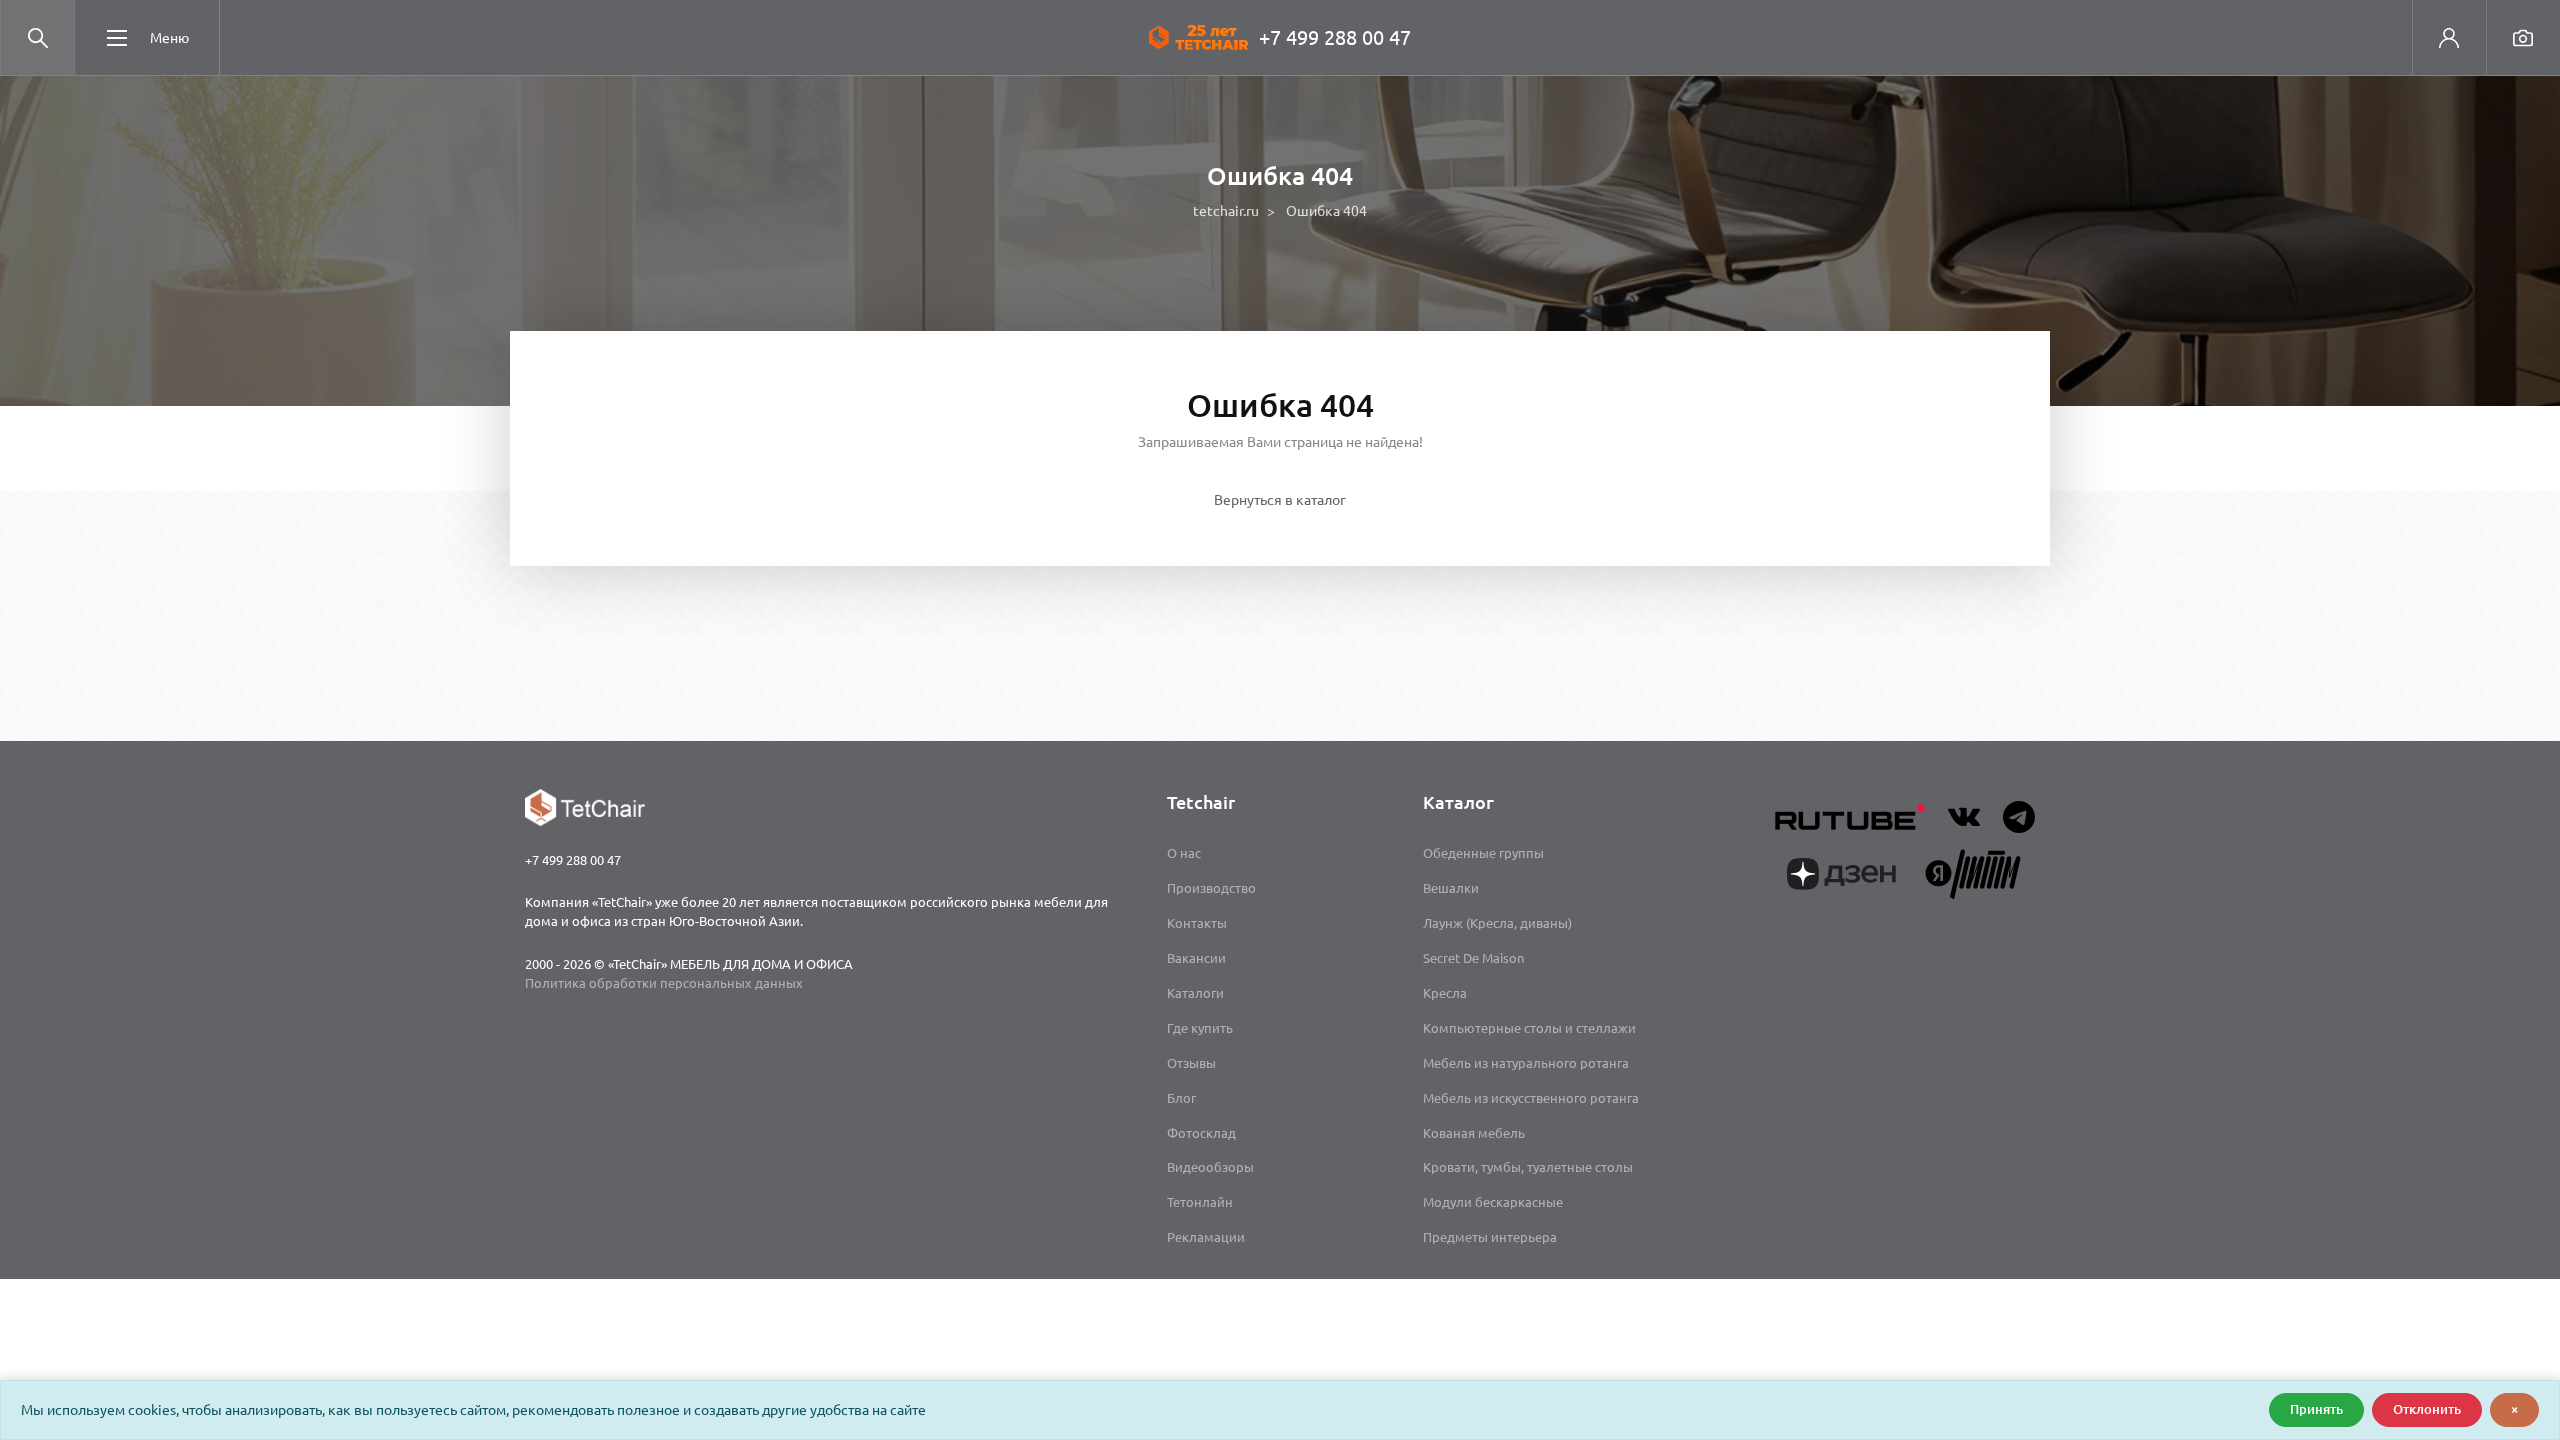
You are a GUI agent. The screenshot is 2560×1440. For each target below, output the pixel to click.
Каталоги (1195, 993)
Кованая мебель (1474, 1133)
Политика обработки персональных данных (664, 983)
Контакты (1197, 923)
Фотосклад (1201, 1133)
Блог (1181, 1098)
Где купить (1200, 1028)
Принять (2316, 1409)
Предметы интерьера (1490, 1237)
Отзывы (1191, 1063)
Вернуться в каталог (1280, 500)
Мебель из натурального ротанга (1526, 1063)
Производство (1211, 888)
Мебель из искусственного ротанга (1531, 1098)
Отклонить (2427, 1409)
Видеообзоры (1210, 1167)
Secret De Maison (1473, 958)
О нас (1184, 853)
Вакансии (1196, 958)
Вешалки (1451, 888)
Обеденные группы (1483, 853)
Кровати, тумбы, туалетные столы (1528, 1167)
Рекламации (1206, 1237)
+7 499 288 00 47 (1335, 37)
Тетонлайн (1200, 1202)
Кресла (1445, 993)
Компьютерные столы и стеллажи (1529, 1028)
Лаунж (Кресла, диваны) (1497, 923)
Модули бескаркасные (1493, 1202)
